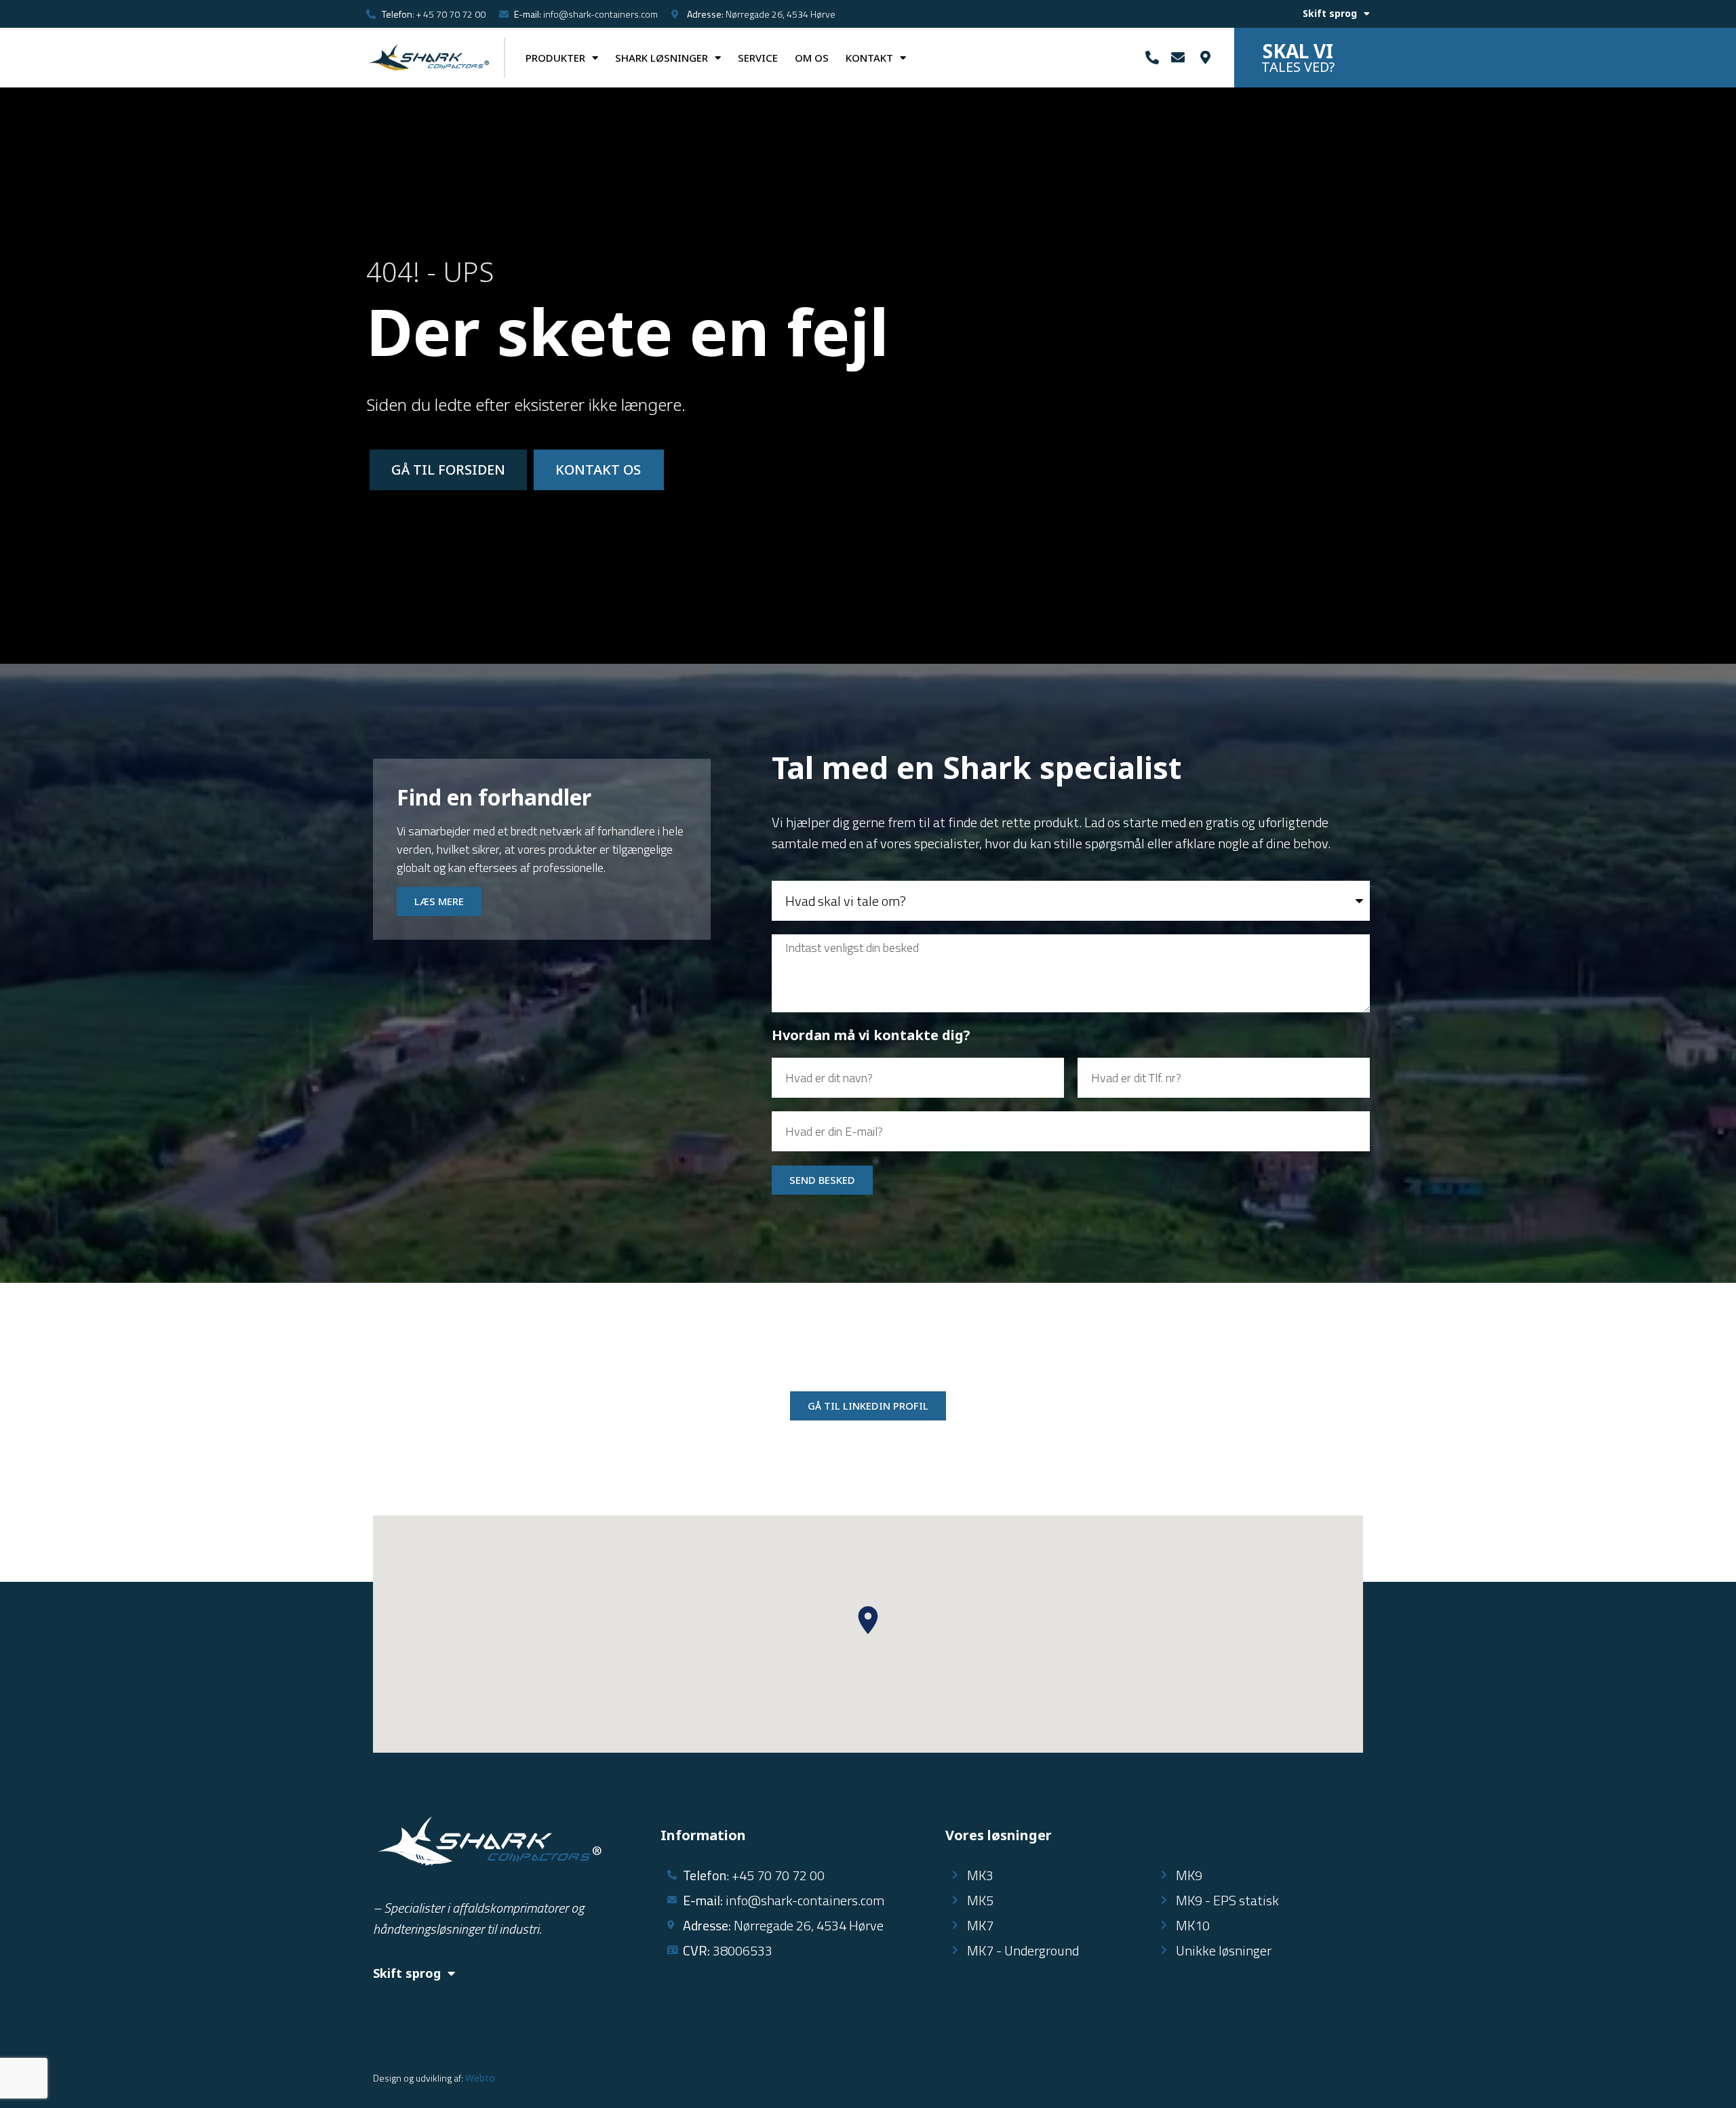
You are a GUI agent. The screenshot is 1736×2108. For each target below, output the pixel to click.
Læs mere (439, 901)
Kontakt (869, 58)
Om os (812, 58)
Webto (480, 2078)
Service (758, 58)
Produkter (555, 58)
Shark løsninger (662, 58)
